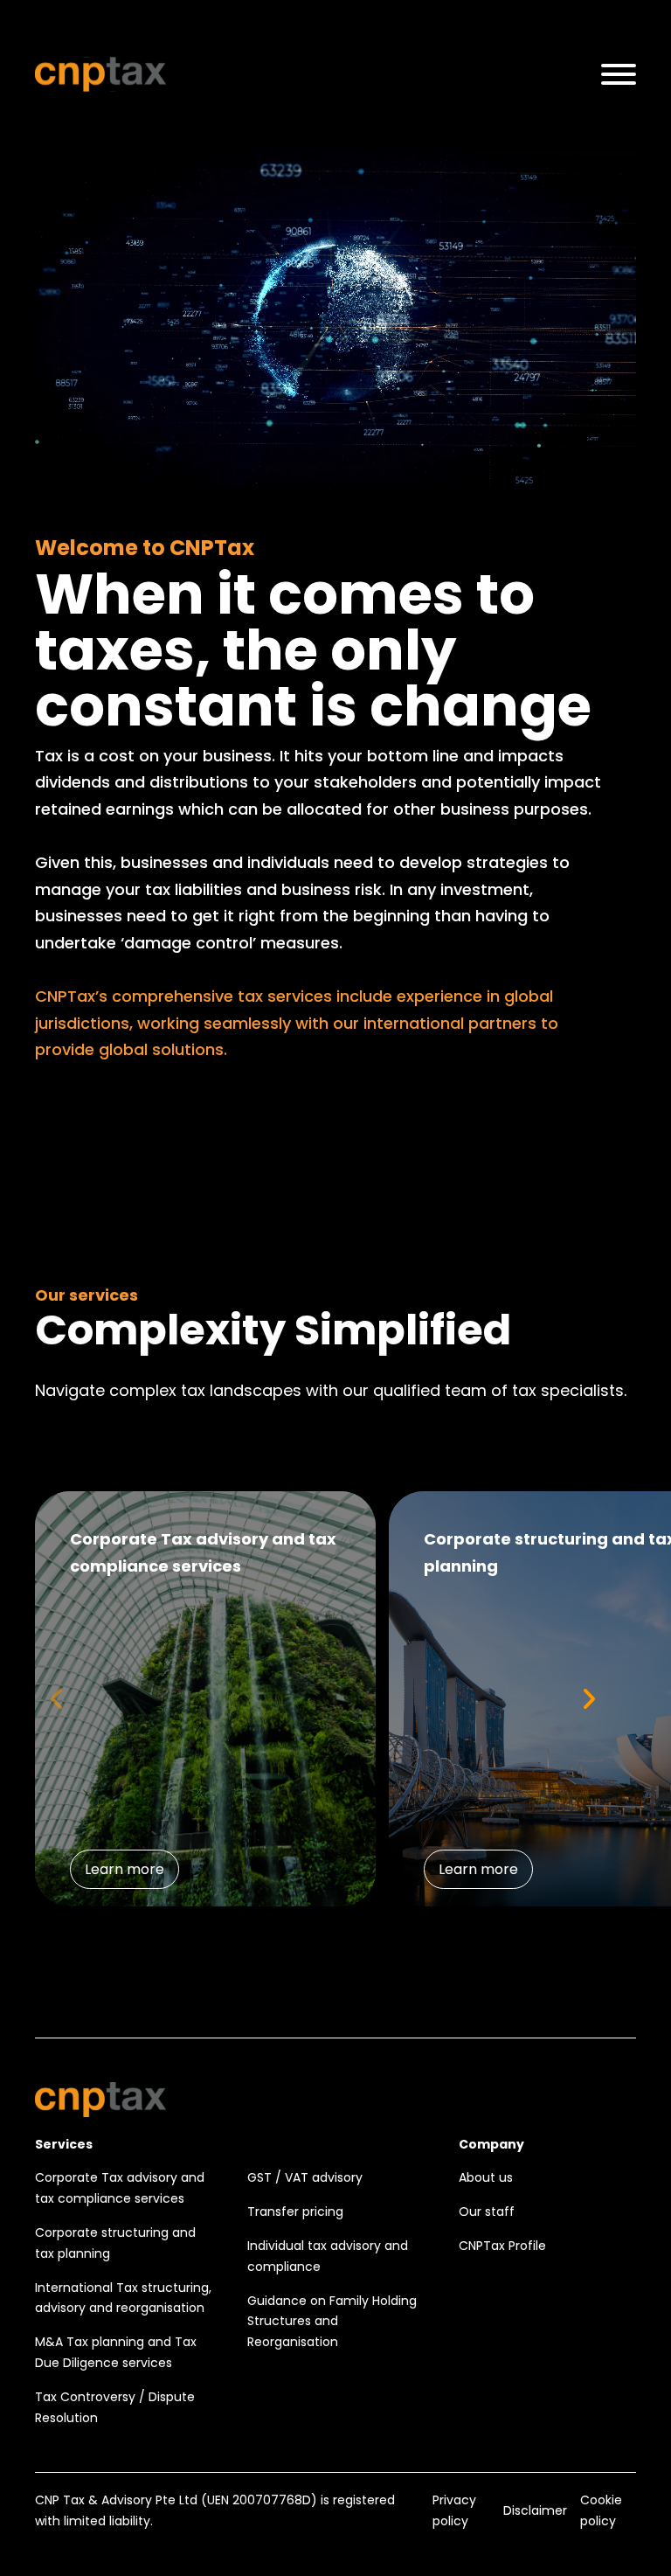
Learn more (125, 1869)
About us (486, 2177)
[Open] (619, 74)
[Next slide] (588, 1699)
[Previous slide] (57, 1699)
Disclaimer (535, 2510)
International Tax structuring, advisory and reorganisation (123, 2298)
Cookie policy (601, 2510)
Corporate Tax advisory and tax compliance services (120, 2188)
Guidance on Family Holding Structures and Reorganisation (332, 2322)
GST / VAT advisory (305, 2177)
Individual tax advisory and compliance (328, 2256)
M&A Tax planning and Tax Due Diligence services (116, 2352)
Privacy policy (454, 2510)
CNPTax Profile (502, 2246)
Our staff (487, 2211)
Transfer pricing (295, 2211)
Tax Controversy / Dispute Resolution (115, 2407)
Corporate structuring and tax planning (115, 2243)
